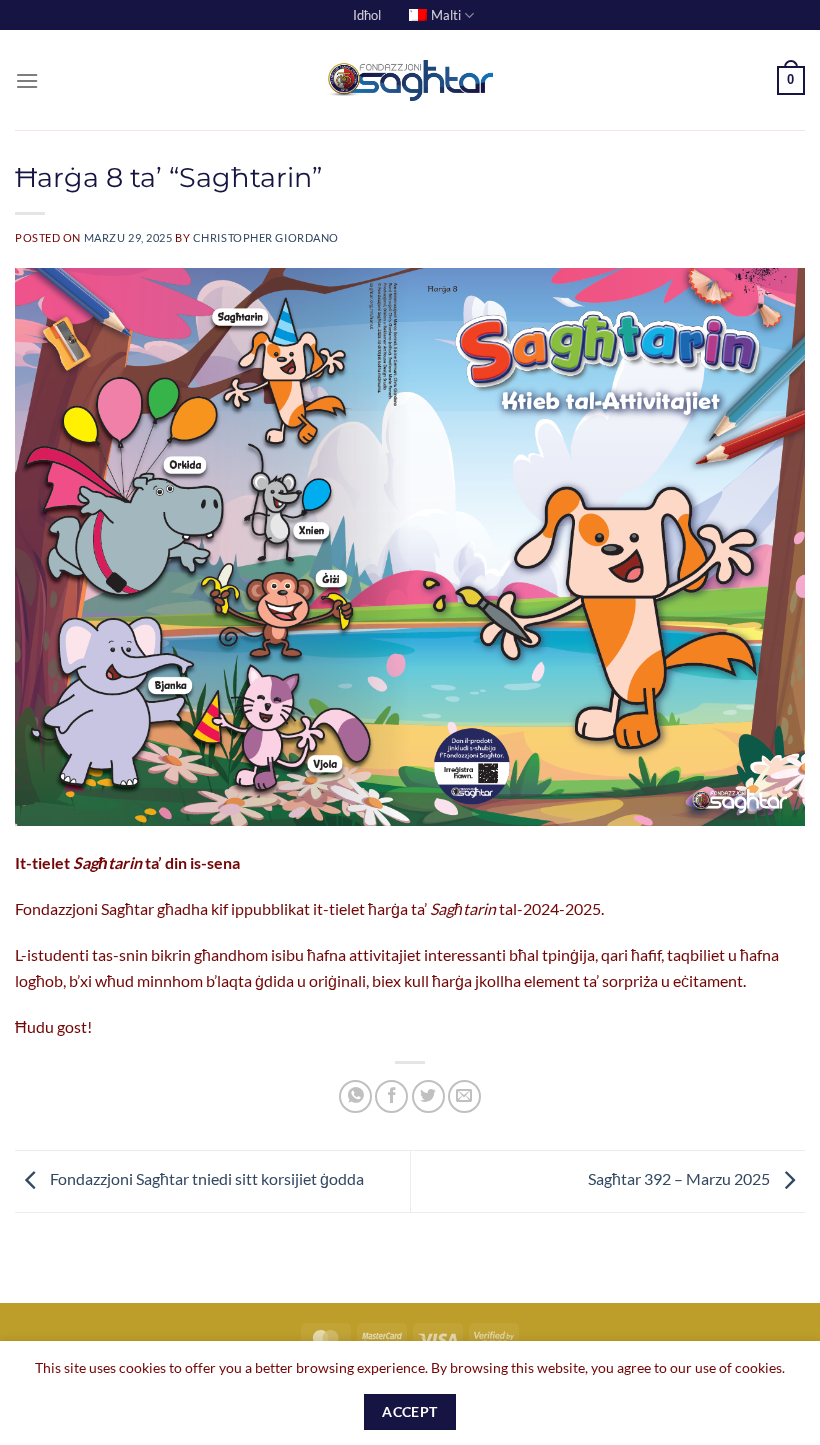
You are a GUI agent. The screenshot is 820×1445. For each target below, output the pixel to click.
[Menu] (27, 80)
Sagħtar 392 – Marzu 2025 (680, 1178)
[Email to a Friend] (464, 1096)
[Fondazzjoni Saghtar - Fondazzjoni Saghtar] (410, 81)
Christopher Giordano (266, 237)
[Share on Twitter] (428, 1096)
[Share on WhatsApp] (355, 1096)
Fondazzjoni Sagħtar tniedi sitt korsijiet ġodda (205, 1178)
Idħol (367, 15)
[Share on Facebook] (391, 1096)
